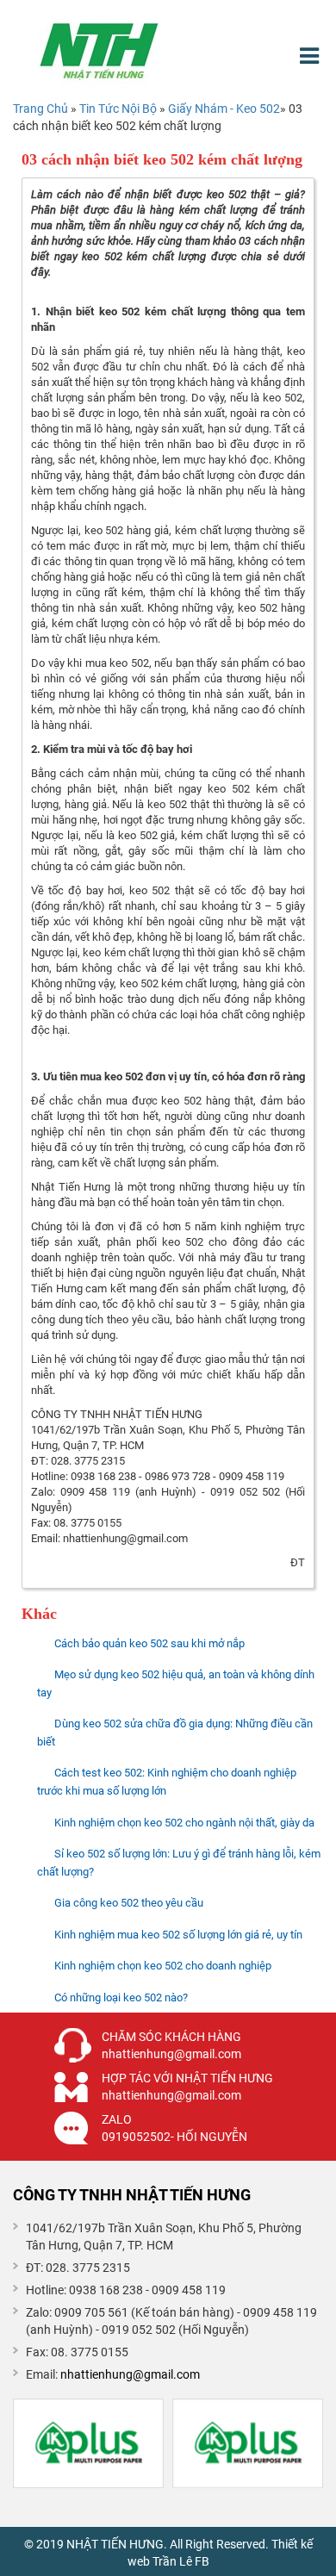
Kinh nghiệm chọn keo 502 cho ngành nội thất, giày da (184, 1823)
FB (202, 2561)
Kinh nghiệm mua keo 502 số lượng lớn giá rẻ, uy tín (178, 1935)
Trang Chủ (40, 109)
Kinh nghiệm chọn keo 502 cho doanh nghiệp (163, 1966)
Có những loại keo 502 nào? (121, 1997)
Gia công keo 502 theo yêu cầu (129, 1903)
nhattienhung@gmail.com (130, 2374)
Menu (311, 56)
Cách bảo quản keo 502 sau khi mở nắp (149, 1643)
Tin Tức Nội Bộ (119, 109)
